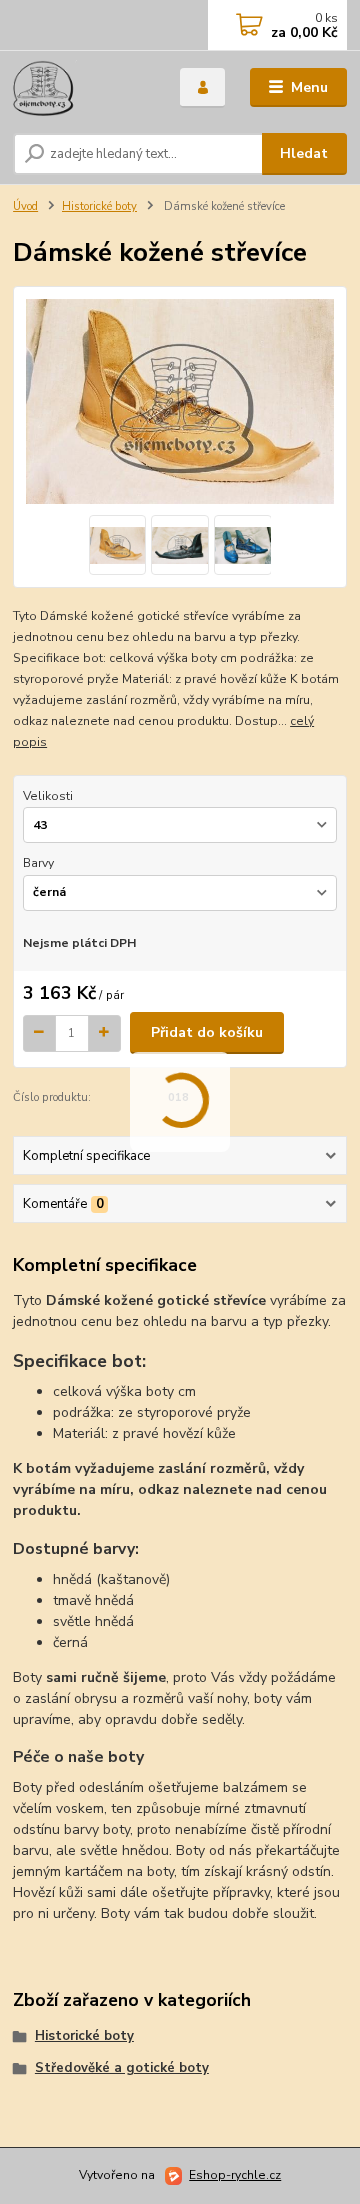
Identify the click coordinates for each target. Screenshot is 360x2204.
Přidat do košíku (207, 1032)
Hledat (304, 153)
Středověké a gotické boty (122, 2068)
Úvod (25, 206)
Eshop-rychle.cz (235, 2175)
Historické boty (99, 206)
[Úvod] (82, 88)
